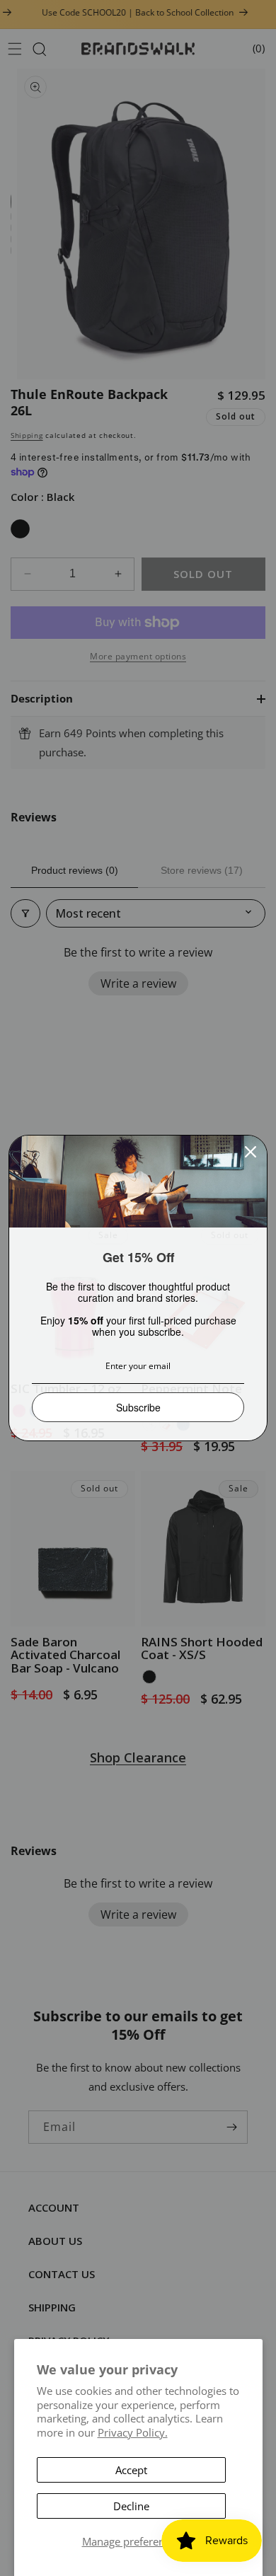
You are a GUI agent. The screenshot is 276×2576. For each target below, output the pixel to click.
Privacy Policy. (133, 2432)
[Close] (251, 1152)
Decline (131, 2506)
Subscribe (138, 1407)
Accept (131, 2470)
